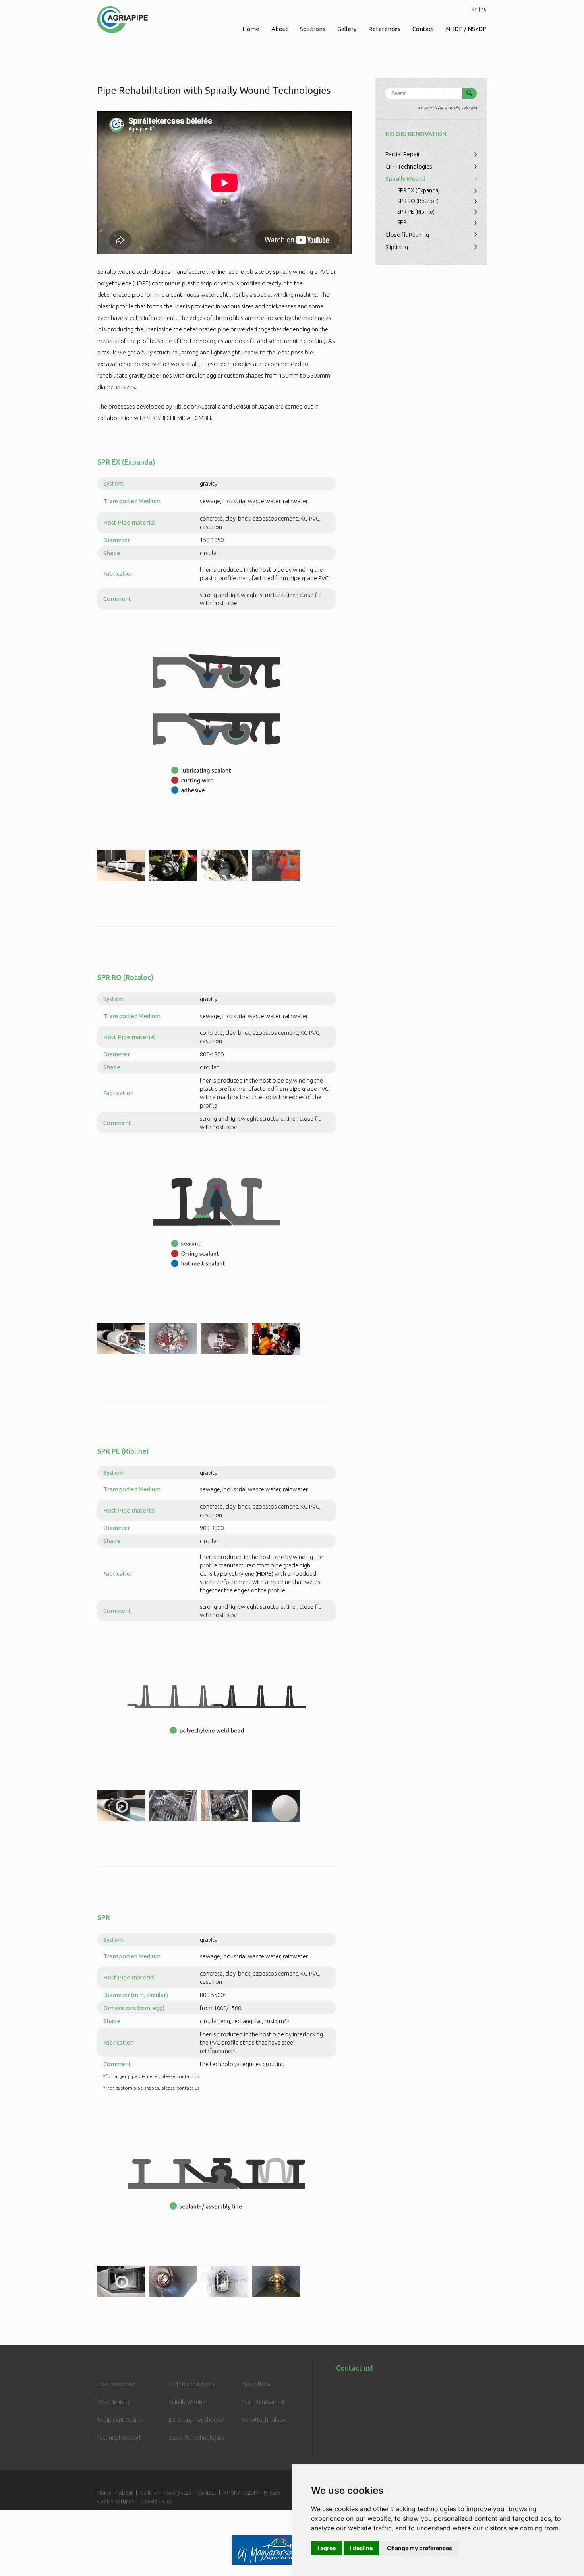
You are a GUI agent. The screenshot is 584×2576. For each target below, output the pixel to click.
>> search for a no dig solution (447, 108)
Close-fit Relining (407, 235)
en (475, 9)
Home (251, 29)
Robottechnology (264, 2420)
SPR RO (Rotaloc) (418, 201)
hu (484, 9)
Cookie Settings (116, 2501)
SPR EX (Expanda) (419, 190)
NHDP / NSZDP (240, 2493)
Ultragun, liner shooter (197, 2420)
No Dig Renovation (416, 134)
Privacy (272, 2493)
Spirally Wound (405, 179)
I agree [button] (327, 2548)
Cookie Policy (156, 2501)
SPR (402, 222)
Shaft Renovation (263, 2402)
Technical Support (119, 2438)
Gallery (347, 29)
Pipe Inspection (116, 2384)
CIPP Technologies (409, 166)
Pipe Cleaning (114, 2402)
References (384, 29)
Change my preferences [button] (420, 2548)
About (280, 29)
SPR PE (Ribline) (416, 212)
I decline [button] (361, 2548)
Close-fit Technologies (197, 2438)
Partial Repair (403, 154)
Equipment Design (120, 2420)
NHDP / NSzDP (466, 29)
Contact (423, 29)
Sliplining (397, 247)
